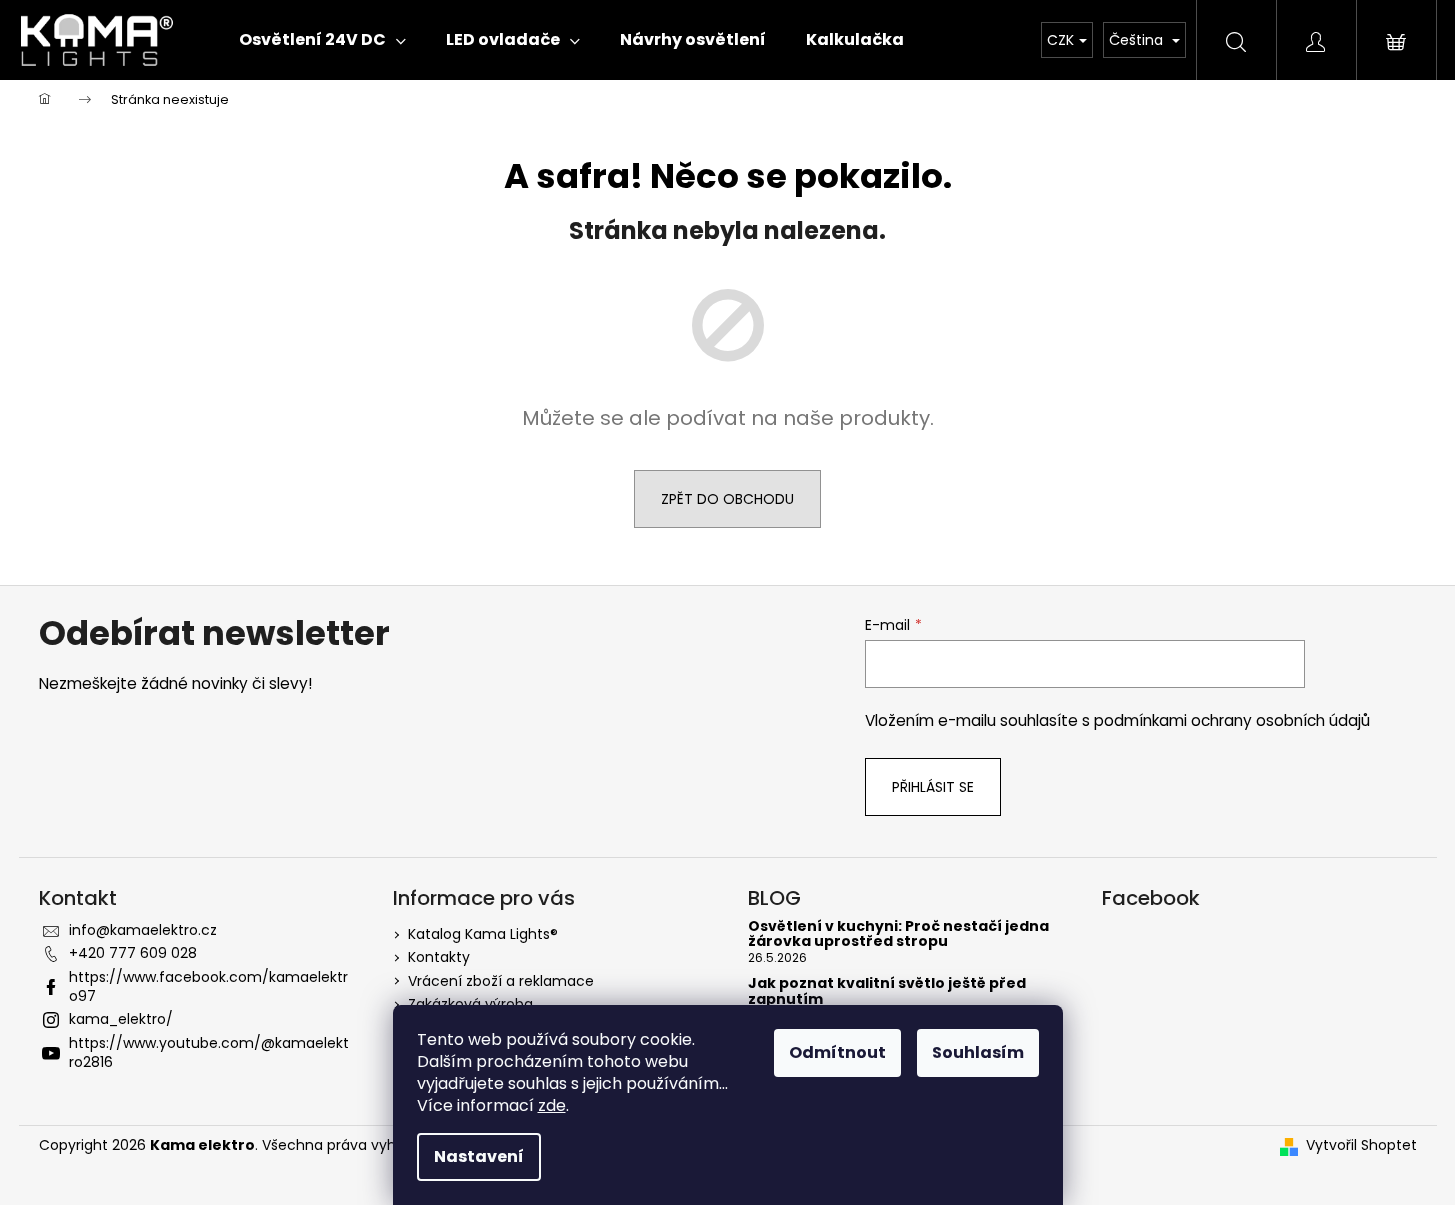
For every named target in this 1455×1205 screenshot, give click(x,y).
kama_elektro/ (121, 1019)
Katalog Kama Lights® (483, 934)
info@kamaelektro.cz (143, 930)
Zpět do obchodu (727, 499)
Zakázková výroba (470, 1004)
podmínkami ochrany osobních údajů (1232, 720)
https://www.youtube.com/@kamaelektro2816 (209, 1052)
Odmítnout (837, 1052)
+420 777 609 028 (133, 953)
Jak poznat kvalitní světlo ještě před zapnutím (887, 991)
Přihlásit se (933, 787)
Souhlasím (978, 1052)
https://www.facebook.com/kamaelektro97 (208, 986)
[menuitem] (322, 40)
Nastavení (479, 1156)
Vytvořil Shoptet (1361, 1145)
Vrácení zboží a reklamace (501, 981)
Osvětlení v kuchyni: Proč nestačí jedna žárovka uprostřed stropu (898, 934)
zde (552, 1105)
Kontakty (439, 957)
